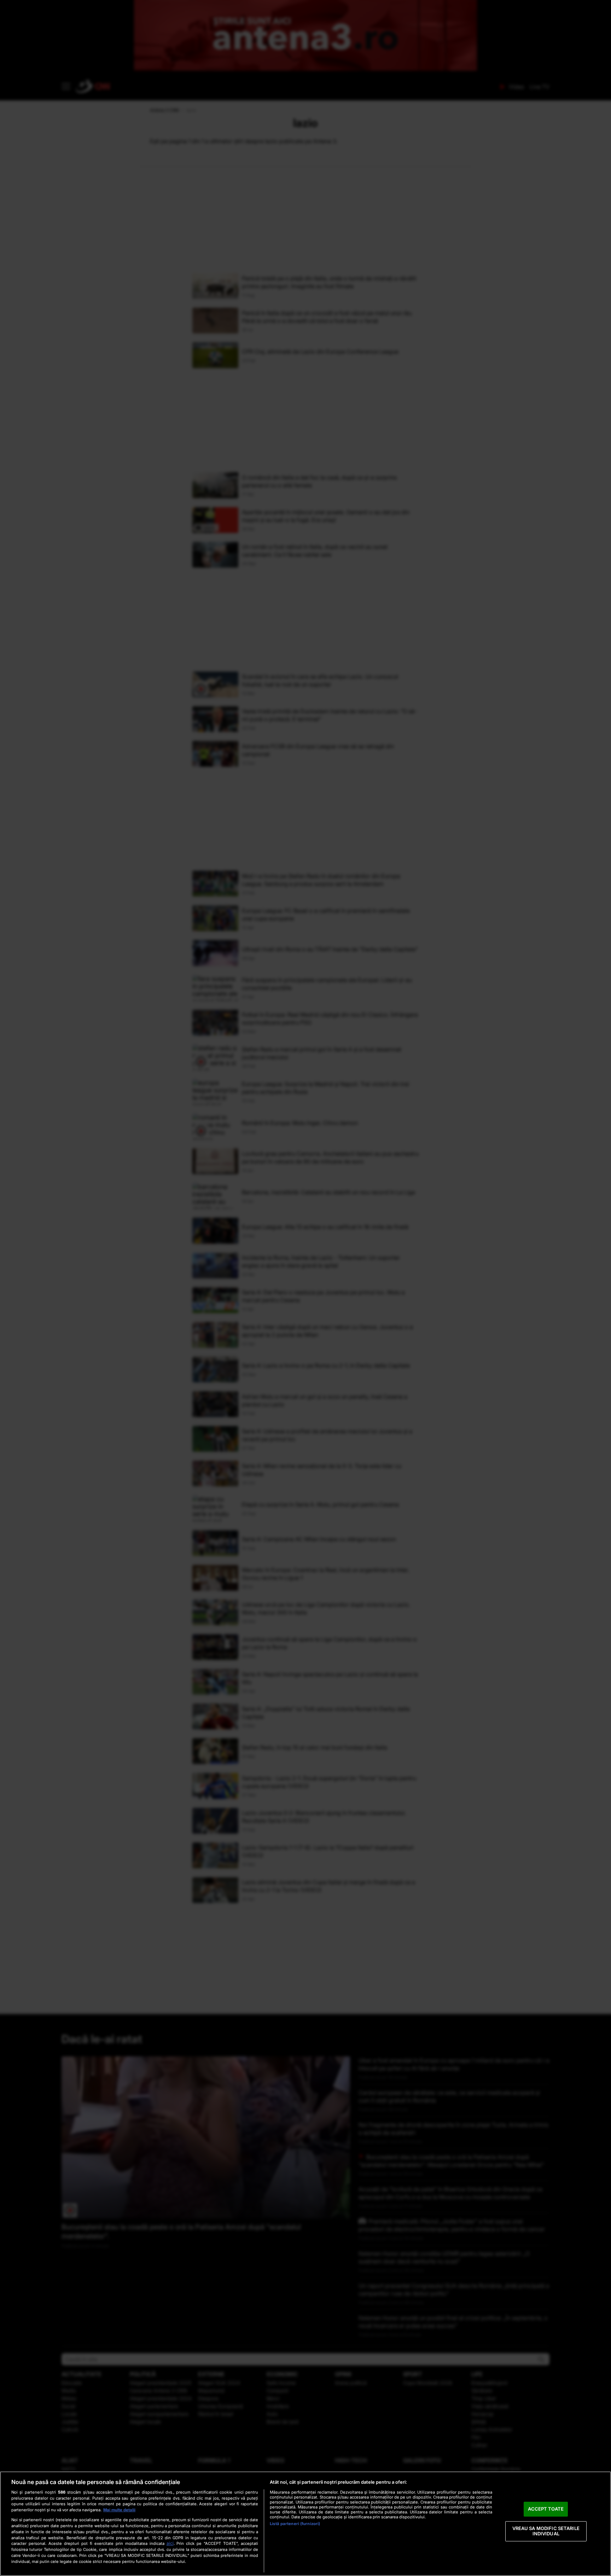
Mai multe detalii (119, 2510)
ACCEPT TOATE (546, 2509)
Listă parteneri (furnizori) (295, 2524)
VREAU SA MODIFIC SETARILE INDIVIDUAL (546, 2531)
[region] (305, 2524)
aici (170, 2543)
